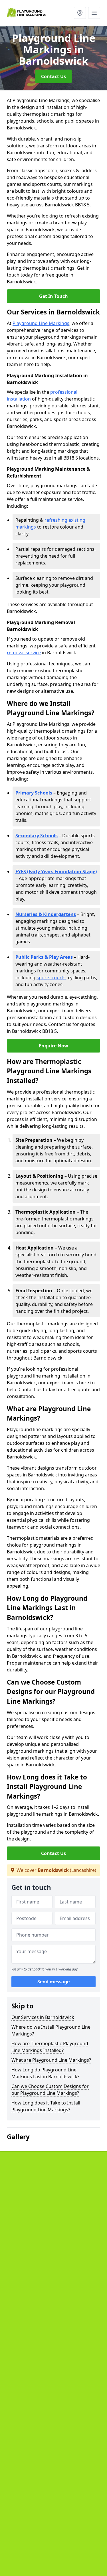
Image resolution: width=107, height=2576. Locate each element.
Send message (53, 1982)
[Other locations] (80, 13)
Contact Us (53, 76)
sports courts (51, 978)
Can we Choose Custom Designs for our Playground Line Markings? (50, 2090)
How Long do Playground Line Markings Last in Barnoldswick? (45, 2073)
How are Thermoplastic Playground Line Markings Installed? (50, 2047)
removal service (24, 653)
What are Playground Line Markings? (51, 2060)
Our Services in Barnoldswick (43, 2017)
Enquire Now (53, 1046)
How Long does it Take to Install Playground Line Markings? (46, 2106)
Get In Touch (53, 296)
